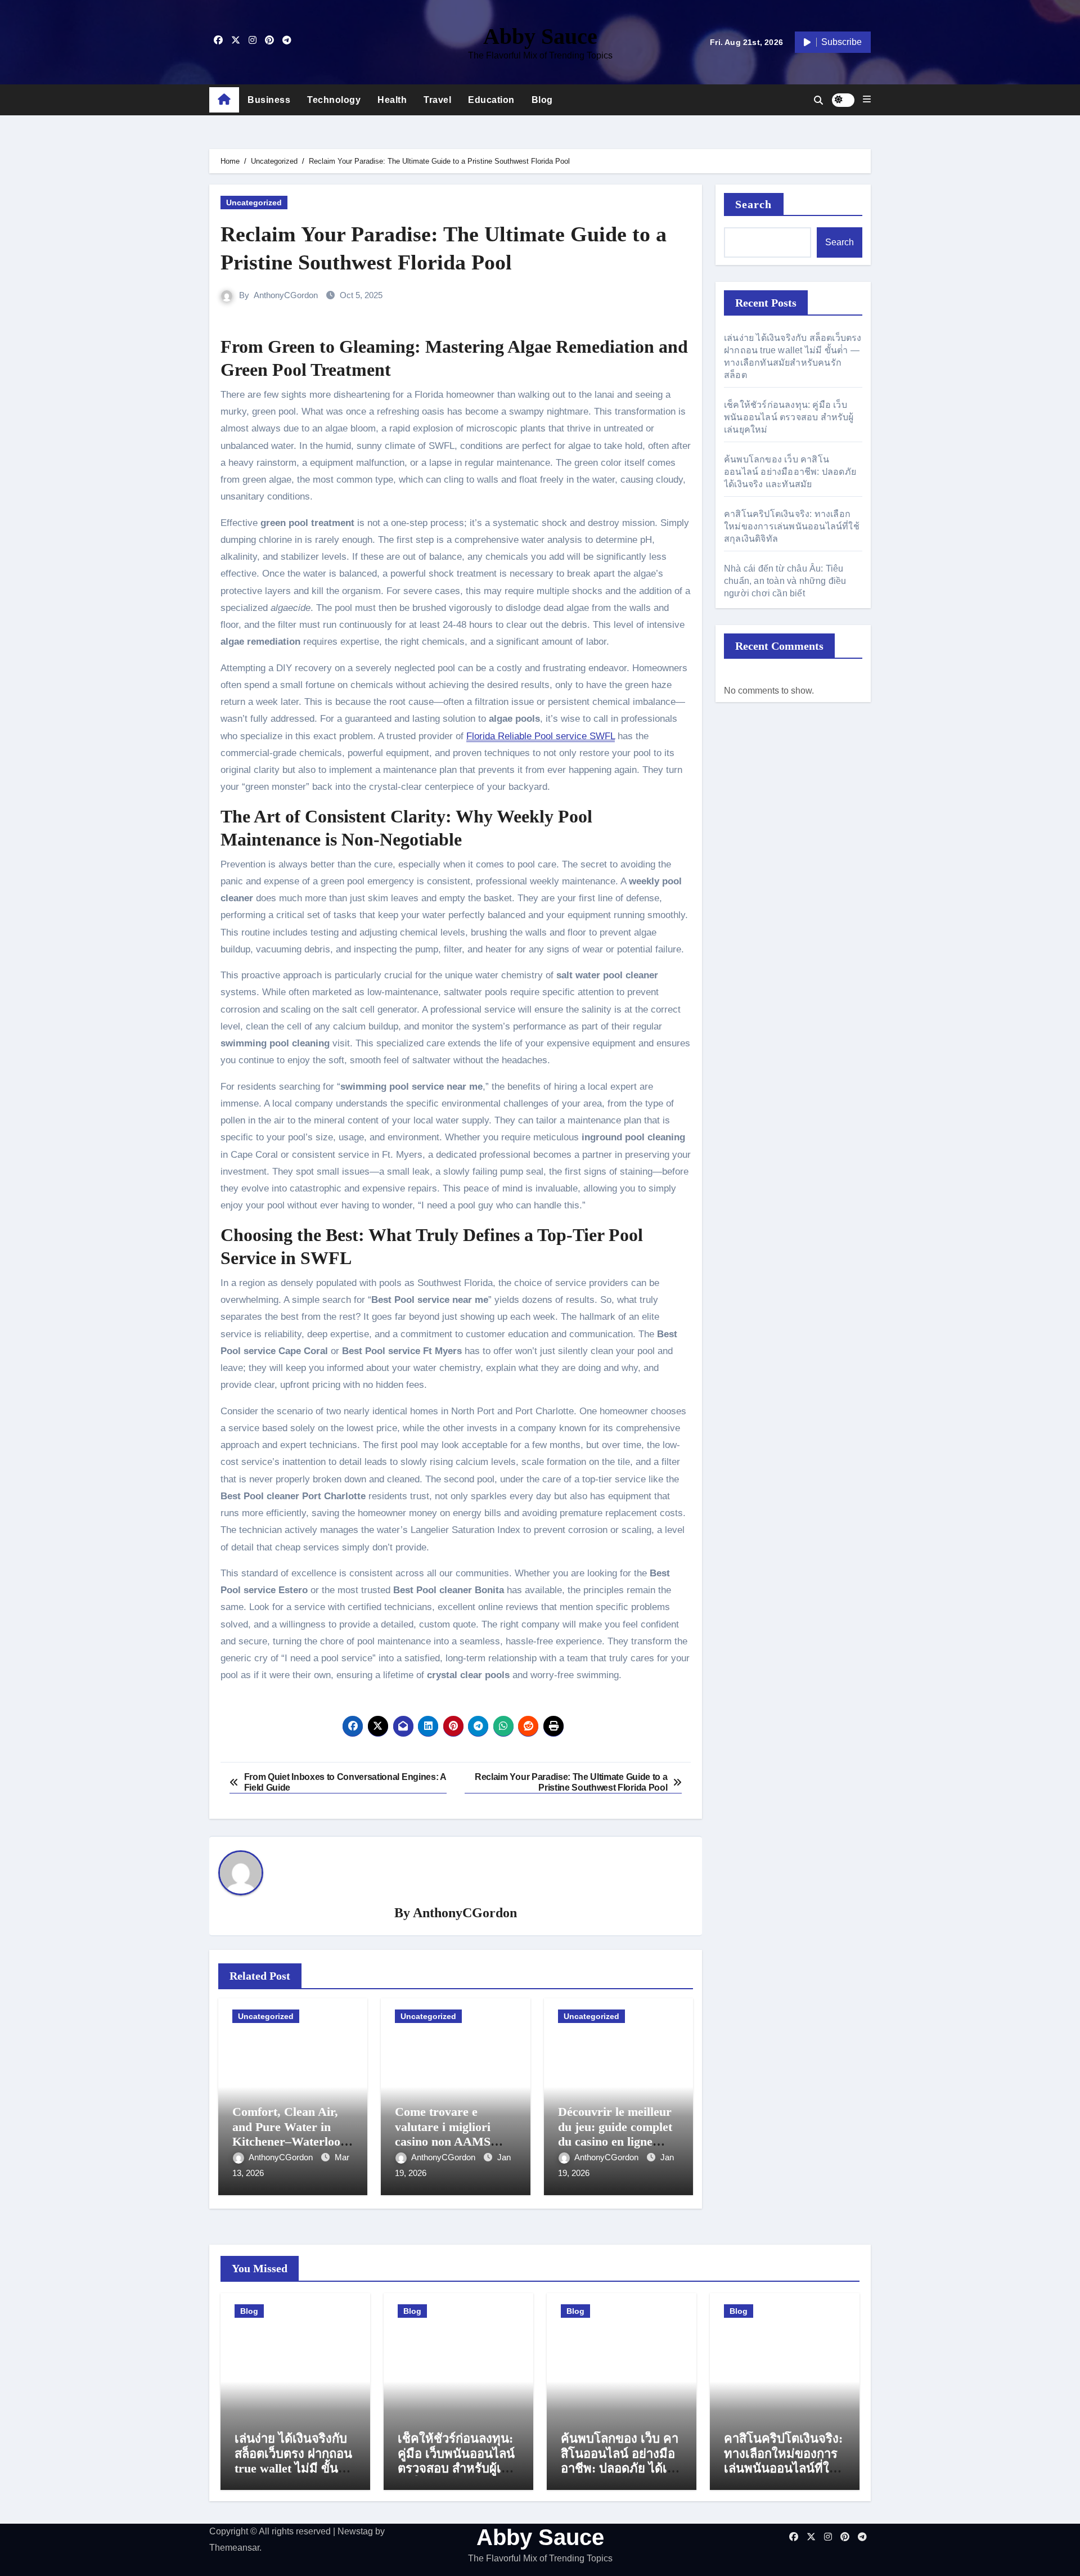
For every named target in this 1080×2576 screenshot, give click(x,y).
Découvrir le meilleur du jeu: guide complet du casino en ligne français (615, 2134)
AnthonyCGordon (286, 295)
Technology (334, 100)
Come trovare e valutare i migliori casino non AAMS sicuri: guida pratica (449, 2134)
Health (392, 100)
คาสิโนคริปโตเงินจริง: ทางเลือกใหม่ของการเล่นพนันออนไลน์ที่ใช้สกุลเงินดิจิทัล (792, 526)
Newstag (355, 2531)
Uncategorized (254, 203)
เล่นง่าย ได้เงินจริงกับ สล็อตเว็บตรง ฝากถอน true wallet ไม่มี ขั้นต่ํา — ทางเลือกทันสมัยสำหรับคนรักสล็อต (294, 2468)
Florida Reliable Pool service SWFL (541, 736)
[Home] (224, 100)
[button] (867, 100)
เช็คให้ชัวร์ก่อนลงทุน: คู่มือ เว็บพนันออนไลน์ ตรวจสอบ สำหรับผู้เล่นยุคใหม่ (789, 417)
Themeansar (234, 2548)
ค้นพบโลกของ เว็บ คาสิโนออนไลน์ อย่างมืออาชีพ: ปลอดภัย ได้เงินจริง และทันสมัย (790, 472)
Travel (437, 100)
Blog (542, 100)
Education (491, 100)
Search (754, 204)
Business (269, 100)
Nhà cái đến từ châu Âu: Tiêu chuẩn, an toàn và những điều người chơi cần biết (785, 581)
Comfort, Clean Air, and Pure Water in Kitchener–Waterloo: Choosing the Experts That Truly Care (289, 2141)
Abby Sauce (540, 36)
